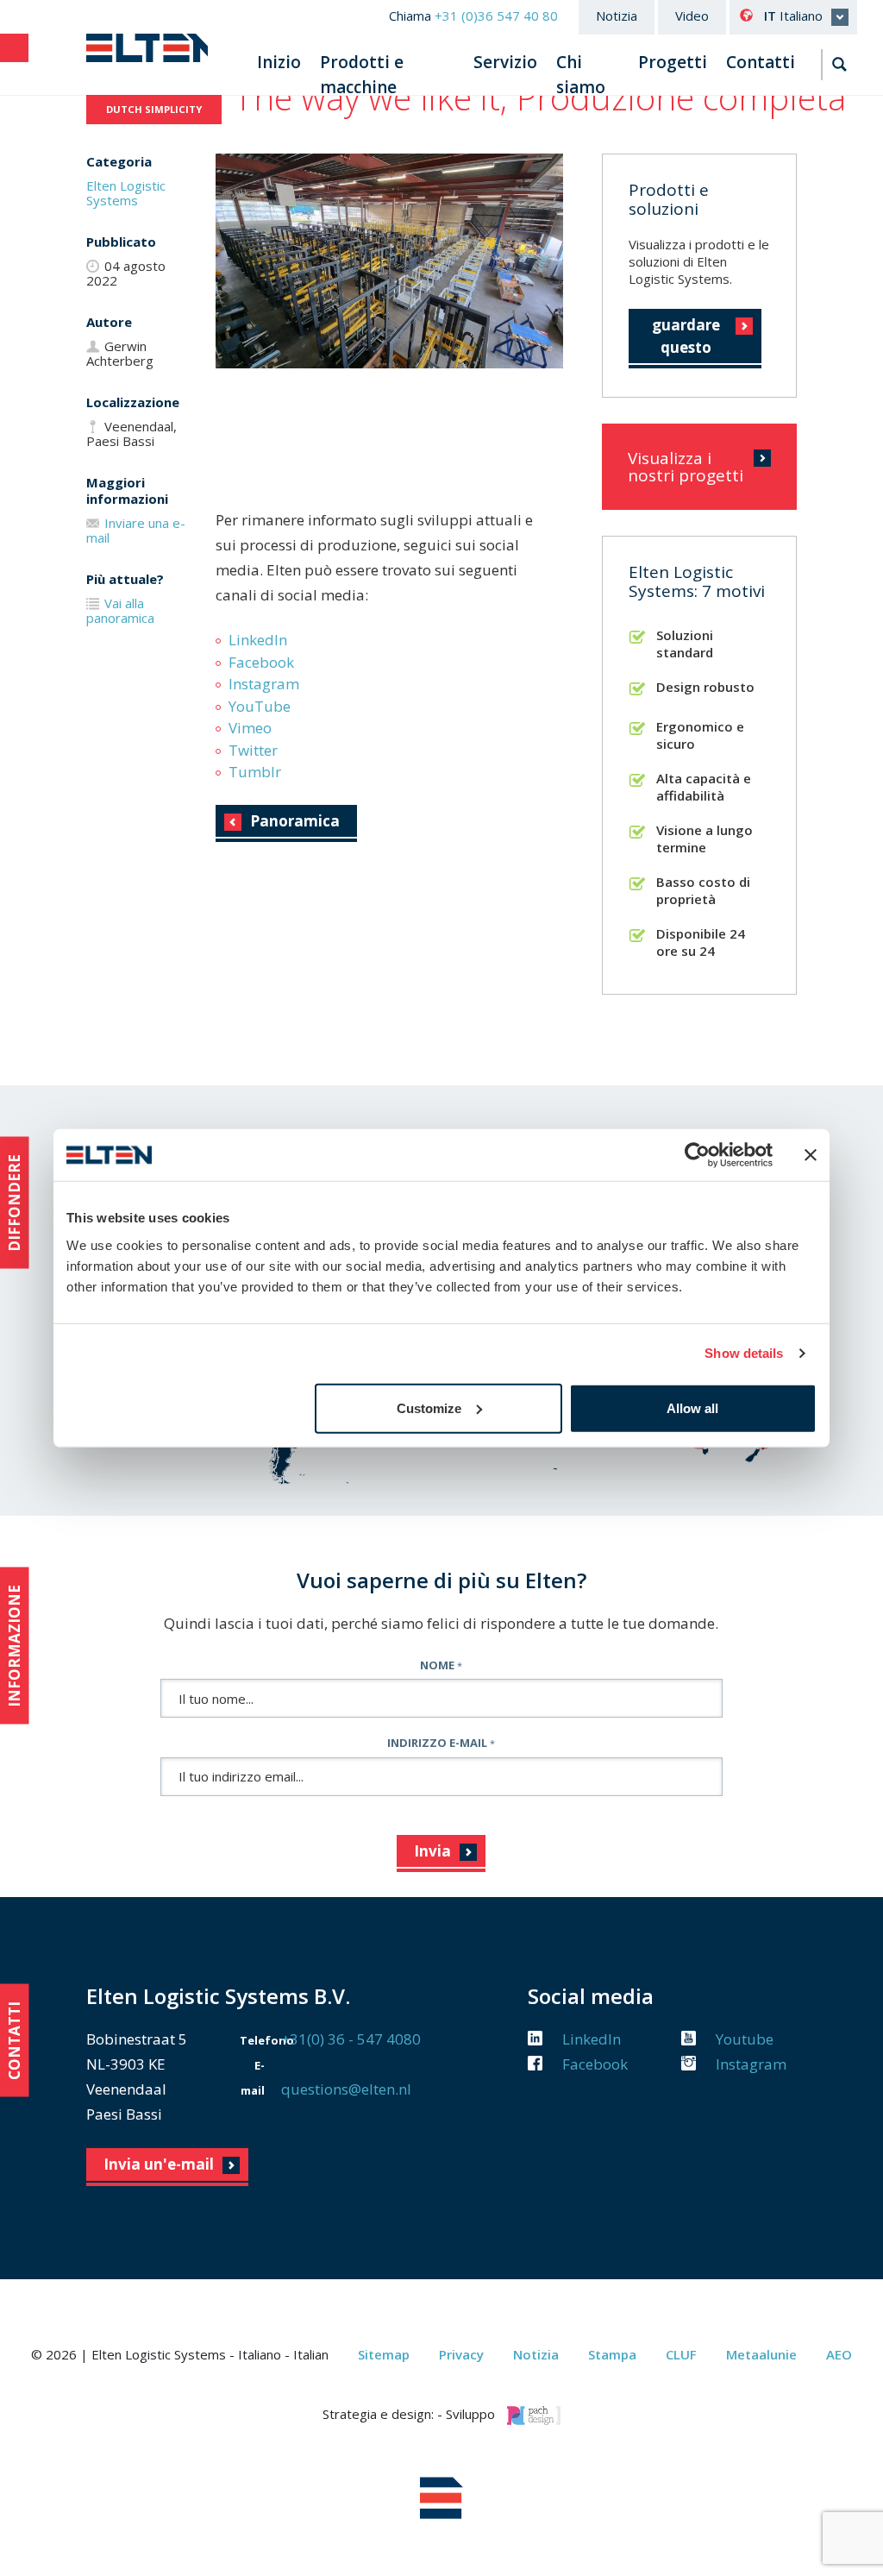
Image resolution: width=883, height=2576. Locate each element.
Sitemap (384, 2354)
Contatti (761, 62)
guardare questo (686, 336)
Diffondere (14, 1203)
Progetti (673, 62)
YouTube (260, 706)
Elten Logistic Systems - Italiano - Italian (147, 47)
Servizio (505, 62)
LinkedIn (258, 640)
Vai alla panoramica (120, 610)
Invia (432, 1851)
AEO (839, 2354)
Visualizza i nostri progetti (686, 467)
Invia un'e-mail (159, 2164)
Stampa (612, 2354)
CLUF (681, 2354)
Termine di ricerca (840, 65)
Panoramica (295, 821)
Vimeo (250, 728)
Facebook (261, 662)
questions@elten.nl (346, 2089)
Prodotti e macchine (362, 75)
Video (692, 16)
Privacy (461, 2354)
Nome (441, 1665)
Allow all (692, 1407)
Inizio (279, 62)
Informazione (14, 1645)
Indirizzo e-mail (441, 1743)
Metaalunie (761, 2354)
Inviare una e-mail (136, 530)
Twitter (253, 750)
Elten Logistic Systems (126, 193)
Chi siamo (581, 75)
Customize (429, 1407)
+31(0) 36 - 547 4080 (351, 2039)
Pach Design (534, 2416)
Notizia (617, 16)
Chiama (473, 16)
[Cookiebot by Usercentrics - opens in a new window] (697, 1155)
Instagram (264, 684)
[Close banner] (811, 1155)
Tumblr (255, 772)
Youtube (743, 2039)
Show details (744, 1353)
